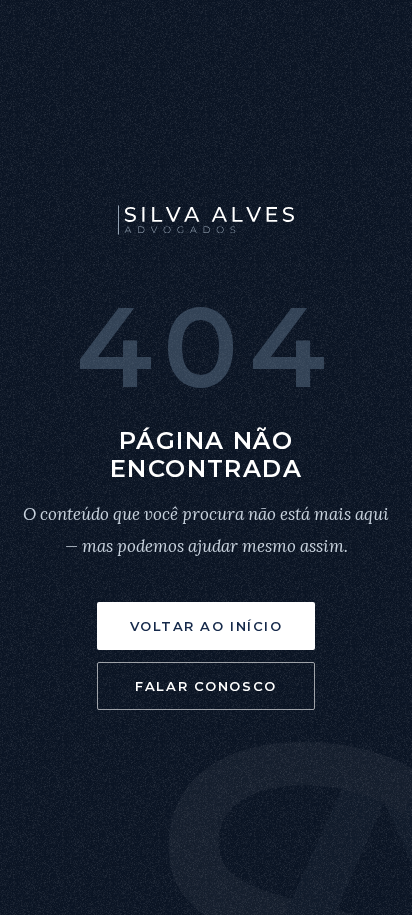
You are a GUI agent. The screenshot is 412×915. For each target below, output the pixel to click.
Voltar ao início (206, 626)
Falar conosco (205, 686)
